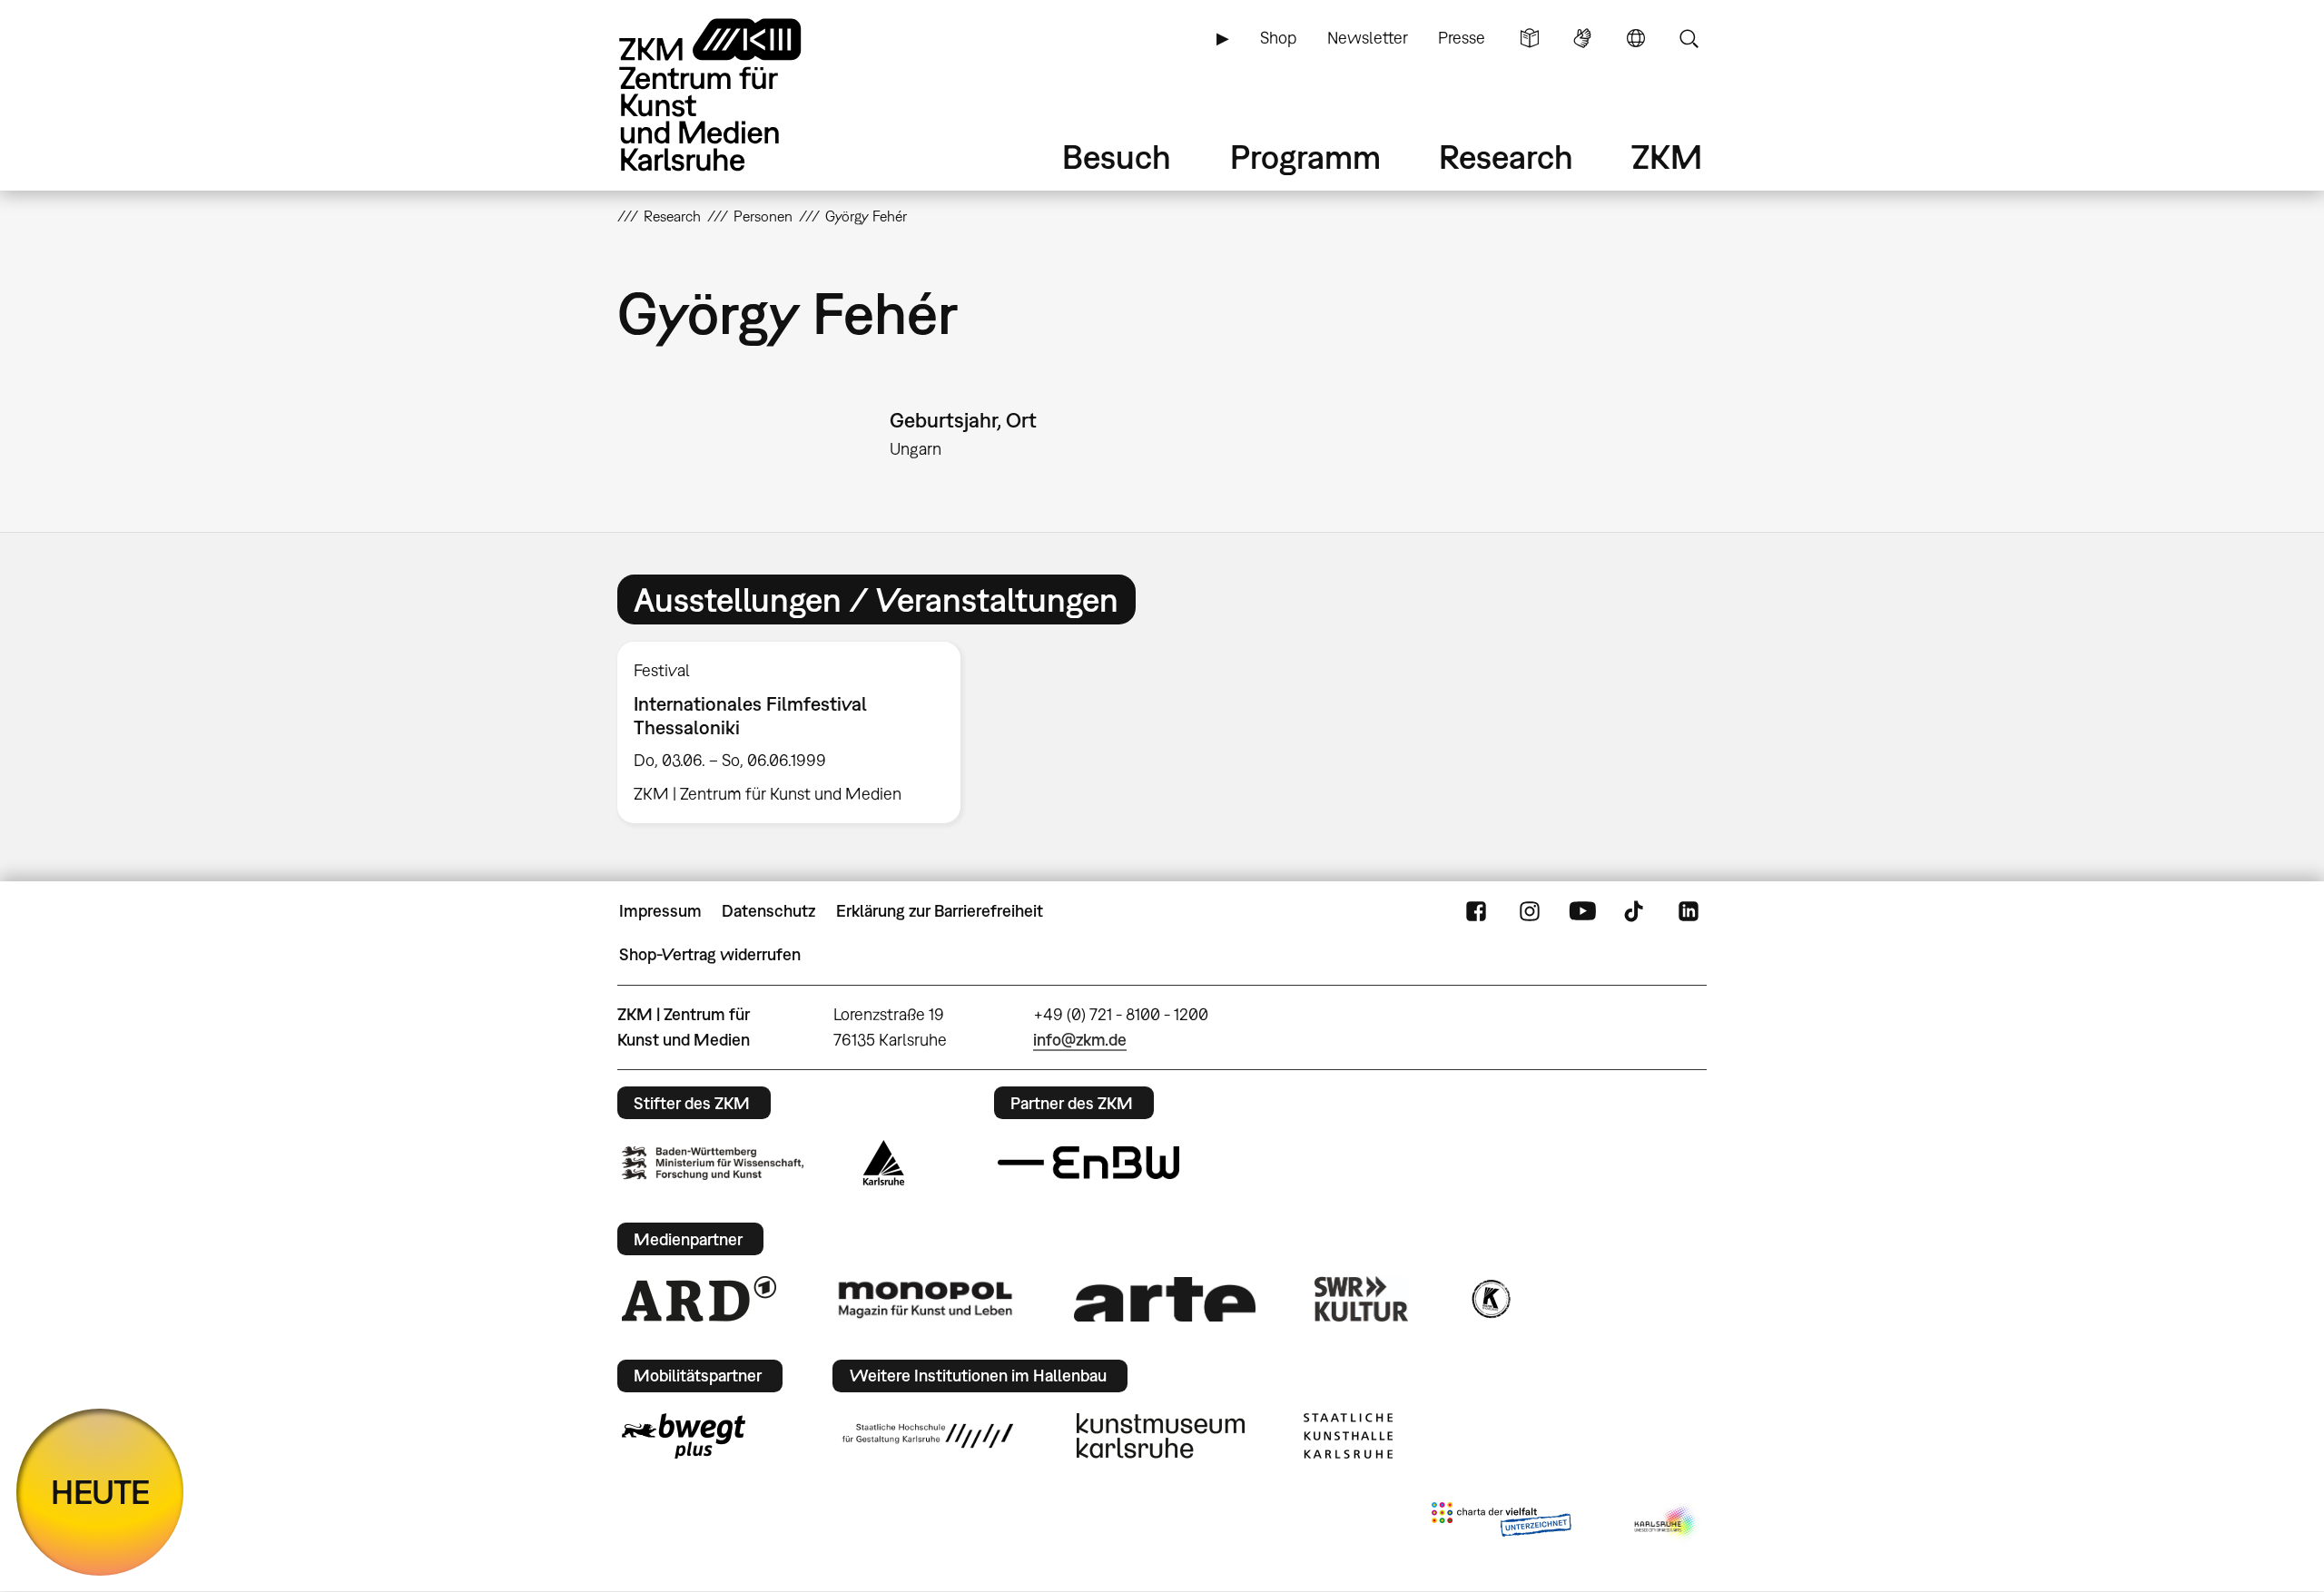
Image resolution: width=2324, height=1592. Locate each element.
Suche (1689, 38)
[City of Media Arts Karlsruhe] (1667, 1523)
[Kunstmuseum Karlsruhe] (1161, 1436)
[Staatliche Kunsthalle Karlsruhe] (1348, 1436)
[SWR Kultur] (1362, 1299)
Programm (1305, 157)
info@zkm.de (1080, 1040)
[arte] (1165, 1299)
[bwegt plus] (684, 1436)
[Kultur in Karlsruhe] (1490, 1299)
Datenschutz (768, 911)
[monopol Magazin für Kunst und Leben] (925, 1299)
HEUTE (100, 1492)
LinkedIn (1689, 911)
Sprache (1636, 38)
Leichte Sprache (1530, 38)
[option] (797, 732)
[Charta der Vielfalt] (1501, 1523)
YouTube (1582, 911)
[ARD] (699, 1299)
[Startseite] (735, 95)
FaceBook (1476, 911)
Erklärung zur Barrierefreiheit (940, 911)
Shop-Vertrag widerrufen (710, 954)
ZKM (1667, 157)
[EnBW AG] (1088, 1163)
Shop (1278, 38)
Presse (1462, 38)
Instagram (1530, 911)
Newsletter (1368, 38)
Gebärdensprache (1582, 38)
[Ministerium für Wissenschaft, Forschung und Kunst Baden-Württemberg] (713, 1163)
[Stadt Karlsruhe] (884, 1163)
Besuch (1117, 157)
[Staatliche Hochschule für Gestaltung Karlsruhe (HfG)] (928, 1436)
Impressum (660, 911)
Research (1506, 157)
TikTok (1636, 911)
